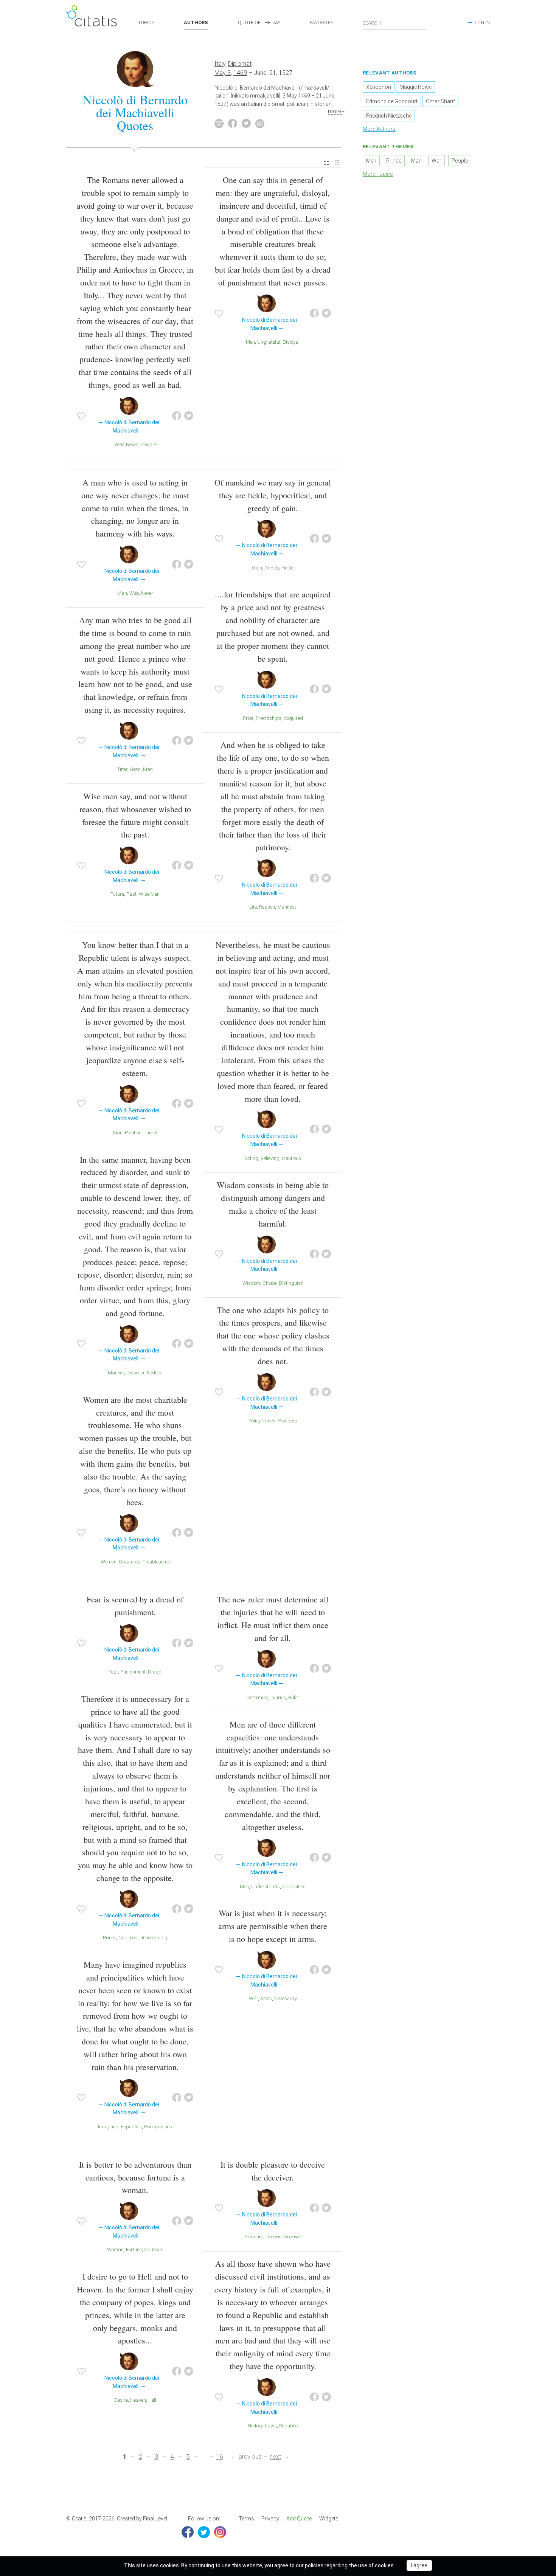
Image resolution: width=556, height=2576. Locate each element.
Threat (151, 1133)
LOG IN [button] (482, 22)
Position (133, 1133)
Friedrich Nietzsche (389, 116)
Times (269, 1421)
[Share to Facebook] (177, 416)
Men (250, 342)
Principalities (158, 2127)
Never (132, 444)
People (460, 161)
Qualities (128, 1938)
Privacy (270, 2519)
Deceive (273, 2237)
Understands (266, 1887)
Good (135, 769)
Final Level (155, 2519)
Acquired (293, 718)
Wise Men (149, 894)
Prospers (287, 1421)
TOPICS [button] (146, 22)
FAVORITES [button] (321, 22)
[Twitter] (204, 2532)
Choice (269, 1283)
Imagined (108, 2127)
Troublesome (156, 1562)
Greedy (272, 568)
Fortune (134, 2250)
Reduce (155, 1373)
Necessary (286, 1998)
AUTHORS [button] (196, 22)
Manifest (287, 907)
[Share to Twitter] (189, 416)
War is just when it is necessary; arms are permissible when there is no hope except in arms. (273, 1926)
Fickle (287, 568)
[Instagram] (220, 2532)
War (119, 444)
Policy (254, 1421)
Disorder (135, 1373)
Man (122, 593)
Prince (109, 1938)
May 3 (223, 73)
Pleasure (254, 2237)
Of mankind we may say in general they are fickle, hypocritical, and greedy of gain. (273, 495)
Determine (257, 1697)
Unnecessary (154, 1938)
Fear (113, 1672)
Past (131, 894)
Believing (270, 1158)
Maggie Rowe (415, 87)
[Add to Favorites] (81, 416)
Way (134, 593)
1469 (240, 73)
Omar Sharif (440, 101)
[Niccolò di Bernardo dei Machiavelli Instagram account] (260, 124)
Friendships (269, 718)
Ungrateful (269, 342)
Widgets (329, 2519)
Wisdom (251, 1283)
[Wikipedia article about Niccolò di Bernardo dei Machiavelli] (219, 124)
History (255, 2426)
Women (109, 1562)
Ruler (294, 1697)
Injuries (278, 1697)
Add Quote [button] (299, 2519)
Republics (131, 2127)
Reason (267, 907)
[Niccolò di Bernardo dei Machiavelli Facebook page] (233, 124)
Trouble (148, 444)
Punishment (133, 1672)
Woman (115, 2250)
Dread (155, 1672)
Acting (252, 1158)
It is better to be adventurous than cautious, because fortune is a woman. (135, 2177)
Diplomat (240, 64)
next (275, 2457)
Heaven (138, 2400)
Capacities (294, 1887)
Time (122, 769)
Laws (271, 2426)
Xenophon (379, 87)
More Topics (378, 174)
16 (220, 2457)
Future (117, 894)
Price (248, 718)
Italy (220, 64)
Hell (152, 2400)
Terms (246, 2519)
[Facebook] (188, 2532)
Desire (121, 2400)
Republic (288, 2426)
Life (253, 907)
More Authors (379, 129)
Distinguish (291, 1283)
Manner (116, 1373)
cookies (169, 2565)
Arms (266, 1998)
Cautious (291, 1158)
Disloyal (291, 342)
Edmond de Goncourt (392, 101)
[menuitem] (326, 163)
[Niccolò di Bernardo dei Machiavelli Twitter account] (246, 124)
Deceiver (293, 2237)
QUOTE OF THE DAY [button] (259, 22)
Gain (257, 568)
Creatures (130, 1562)
